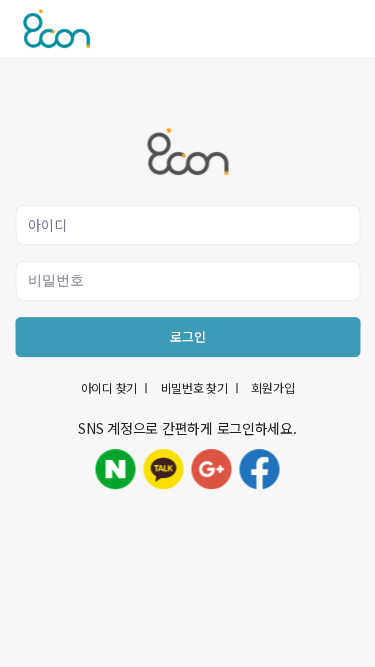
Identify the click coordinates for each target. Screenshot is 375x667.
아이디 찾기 (109, 387)
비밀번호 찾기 (194, 387)
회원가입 (272, 387)
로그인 (188, 336)
